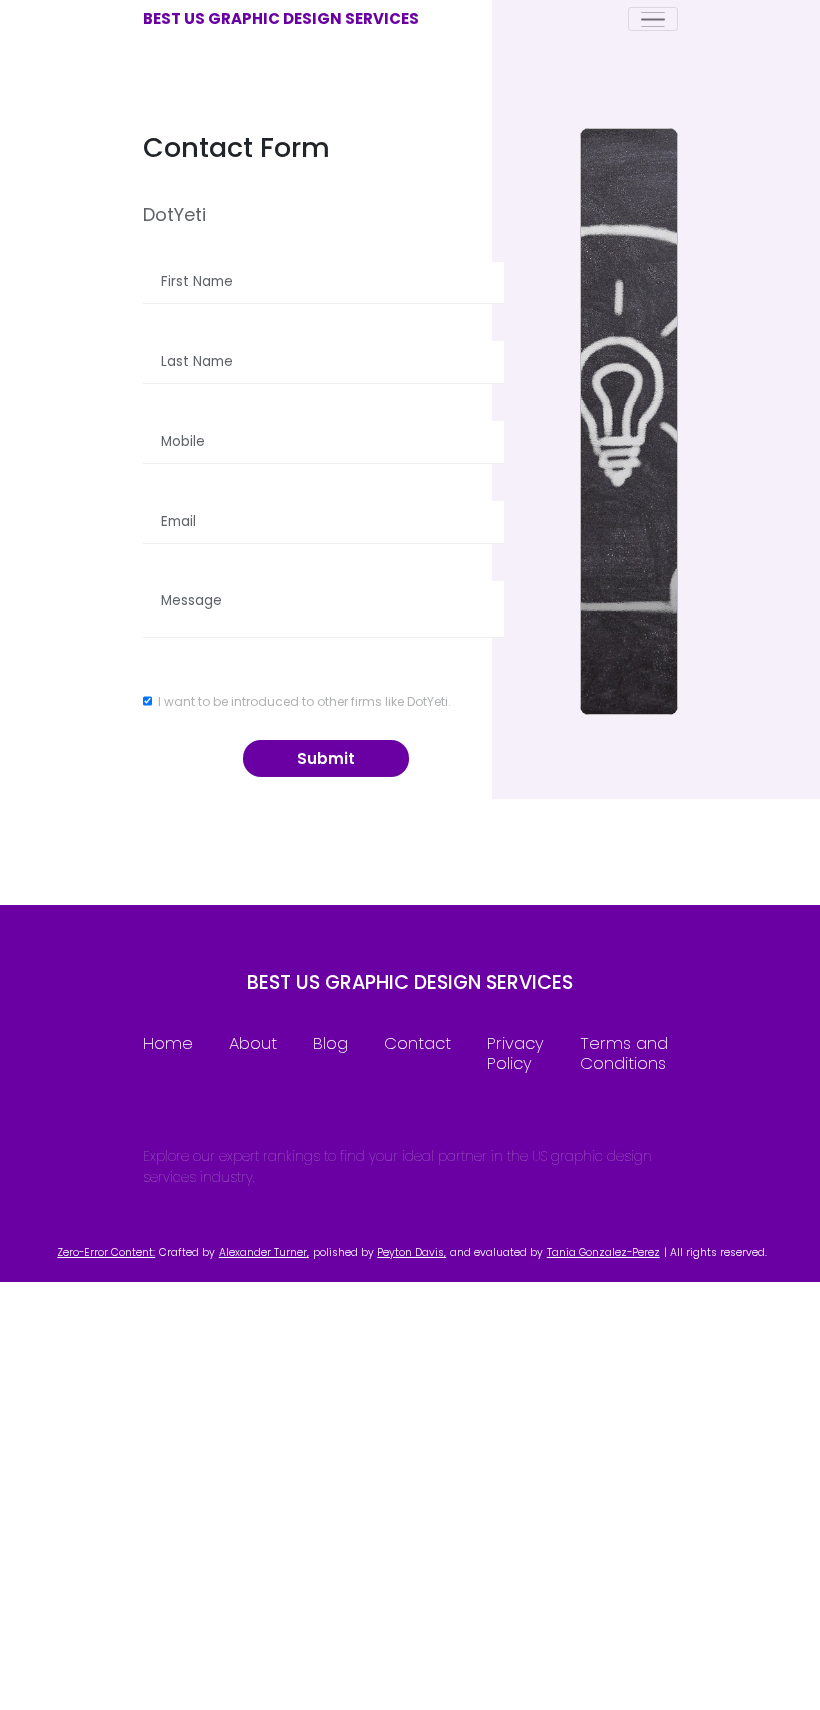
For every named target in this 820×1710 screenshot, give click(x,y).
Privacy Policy (515, 1054)
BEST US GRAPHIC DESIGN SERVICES (281, 18)
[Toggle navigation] (653, 19)
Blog (330, 1044)
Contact (417, 1044)
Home (168, 1044)
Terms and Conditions (624, 1054)
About (253, 1044)
